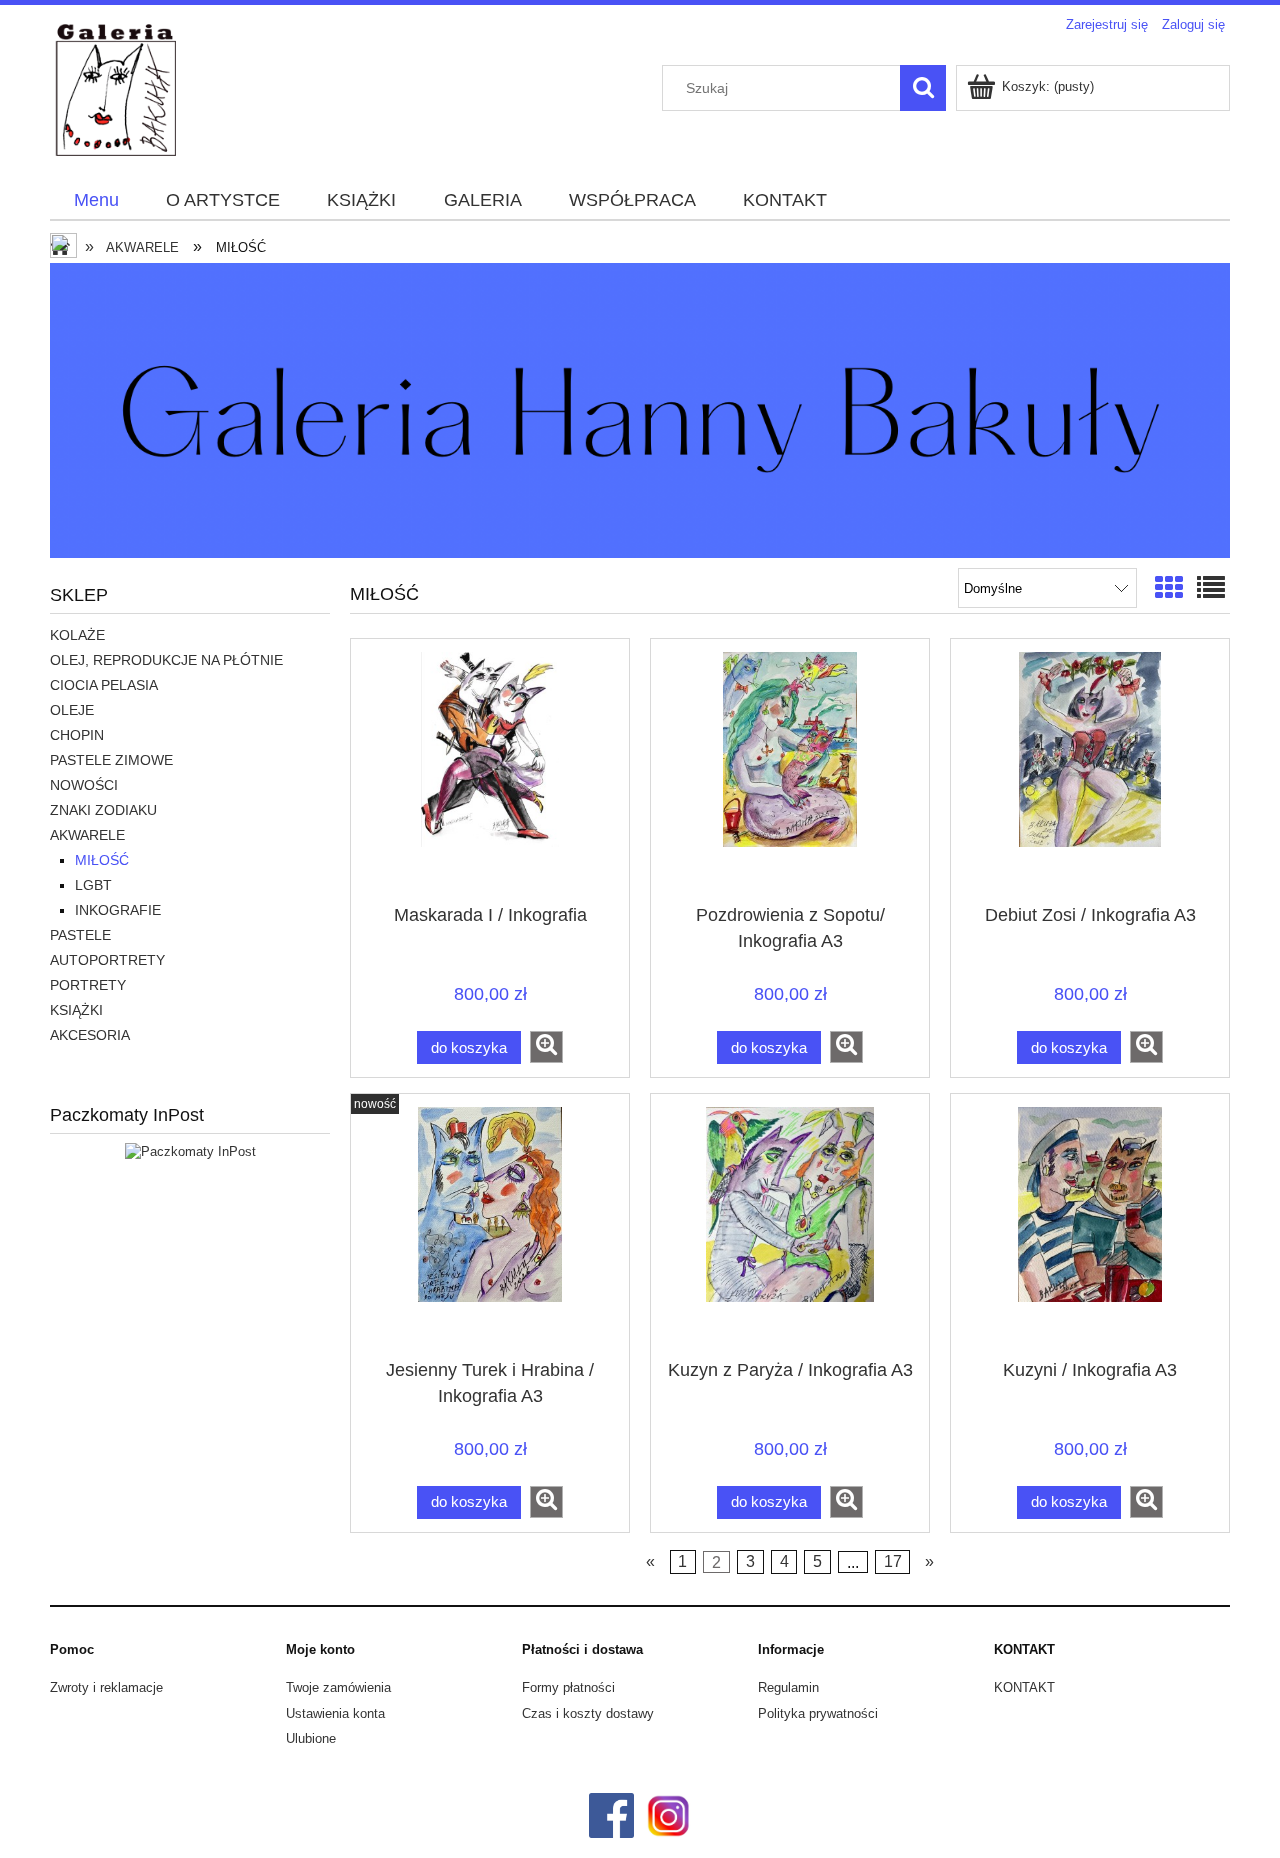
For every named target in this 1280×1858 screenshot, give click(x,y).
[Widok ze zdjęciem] (1169, 588)
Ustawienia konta (335, 1713)
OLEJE (72, 710)
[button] (546, 1047)
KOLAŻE (77, 635)
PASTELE (80, 935)
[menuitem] (96, 201)
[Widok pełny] (1211, 588)
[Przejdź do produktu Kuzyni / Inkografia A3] (1090, 1232)
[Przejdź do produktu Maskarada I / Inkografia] (490, 777)
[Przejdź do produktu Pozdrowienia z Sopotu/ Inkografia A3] (790, 777)
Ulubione (311, 1738)
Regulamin (788, 1687)
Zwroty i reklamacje (106, 1687)
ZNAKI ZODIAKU (103, 810)
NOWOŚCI (84, 785)
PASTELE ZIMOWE (111, 760)
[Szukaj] (923, 88)
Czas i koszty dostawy (588, 1713)
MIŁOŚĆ (102, 860)
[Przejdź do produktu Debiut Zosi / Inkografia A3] (1090, 777)
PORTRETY (88, 985)
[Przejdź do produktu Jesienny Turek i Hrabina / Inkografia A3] (490, 1232)
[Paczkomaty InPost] (190, 1151)
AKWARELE (87, 835)
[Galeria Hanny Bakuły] (640, 408)
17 (893, 1561)
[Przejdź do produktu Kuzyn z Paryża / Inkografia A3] (790, 1232)
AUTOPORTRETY (107, 960)
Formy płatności (568, 1687)
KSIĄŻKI (76, 1010)
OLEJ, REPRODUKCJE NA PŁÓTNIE (166, 660)
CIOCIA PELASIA (104, 685)
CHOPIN (77, 735)
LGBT (93, 885)
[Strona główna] (115, 110)
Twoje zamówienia (338, 1687)
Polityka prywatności (818, 1713)
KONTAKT (1024, 1687)
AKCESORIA (90, 1035)
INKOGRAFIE (118, 910)
